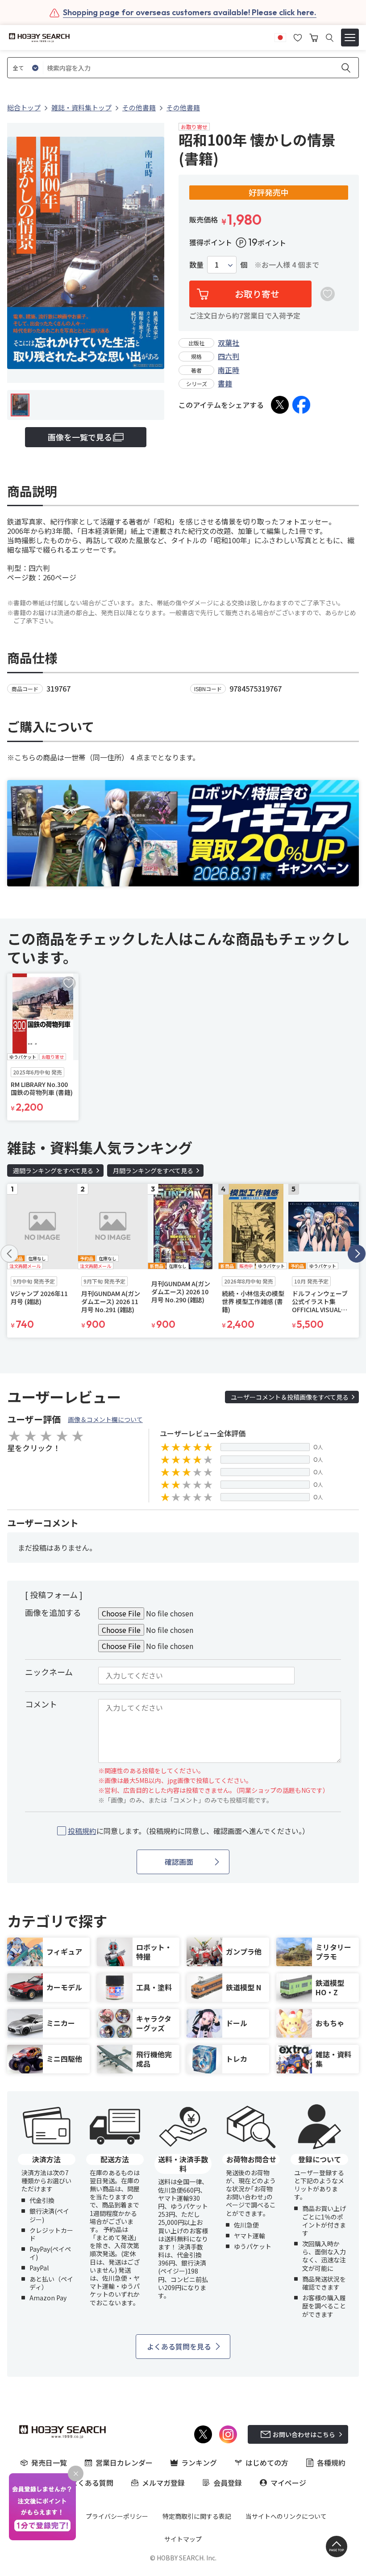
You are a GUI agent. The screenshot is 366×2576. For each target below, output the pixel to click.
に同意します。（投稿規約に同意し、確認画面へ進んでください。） (189, 1831)
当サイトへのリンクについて (286, 2516)
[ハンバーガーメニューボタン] (350, 38)
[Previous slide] (9, 1254)
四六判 (229, 356)
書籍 (225, 383)
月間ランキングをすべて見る (153, 1171)
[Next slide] (357, 1254)
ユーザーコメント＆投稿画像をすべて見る (290, 1397)
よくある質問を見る (179, 2346)
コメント (41, 1704)
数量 (196, 265)
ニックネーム (49, 1672)
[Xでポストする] (280, 405)
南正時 (229, 370)
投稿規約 (82, 1831)
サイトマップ (183, 2539)
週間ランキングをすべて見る (53, 1171)
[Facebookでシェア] (301, 405)
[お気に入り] (298, 37)
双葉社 (229, 343)
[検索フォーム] (330, 38)
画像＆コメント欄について (105, 1419)
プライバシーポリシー (117, 2516)
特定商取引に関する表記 (197, 2516)
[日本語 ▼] (280, 37)
